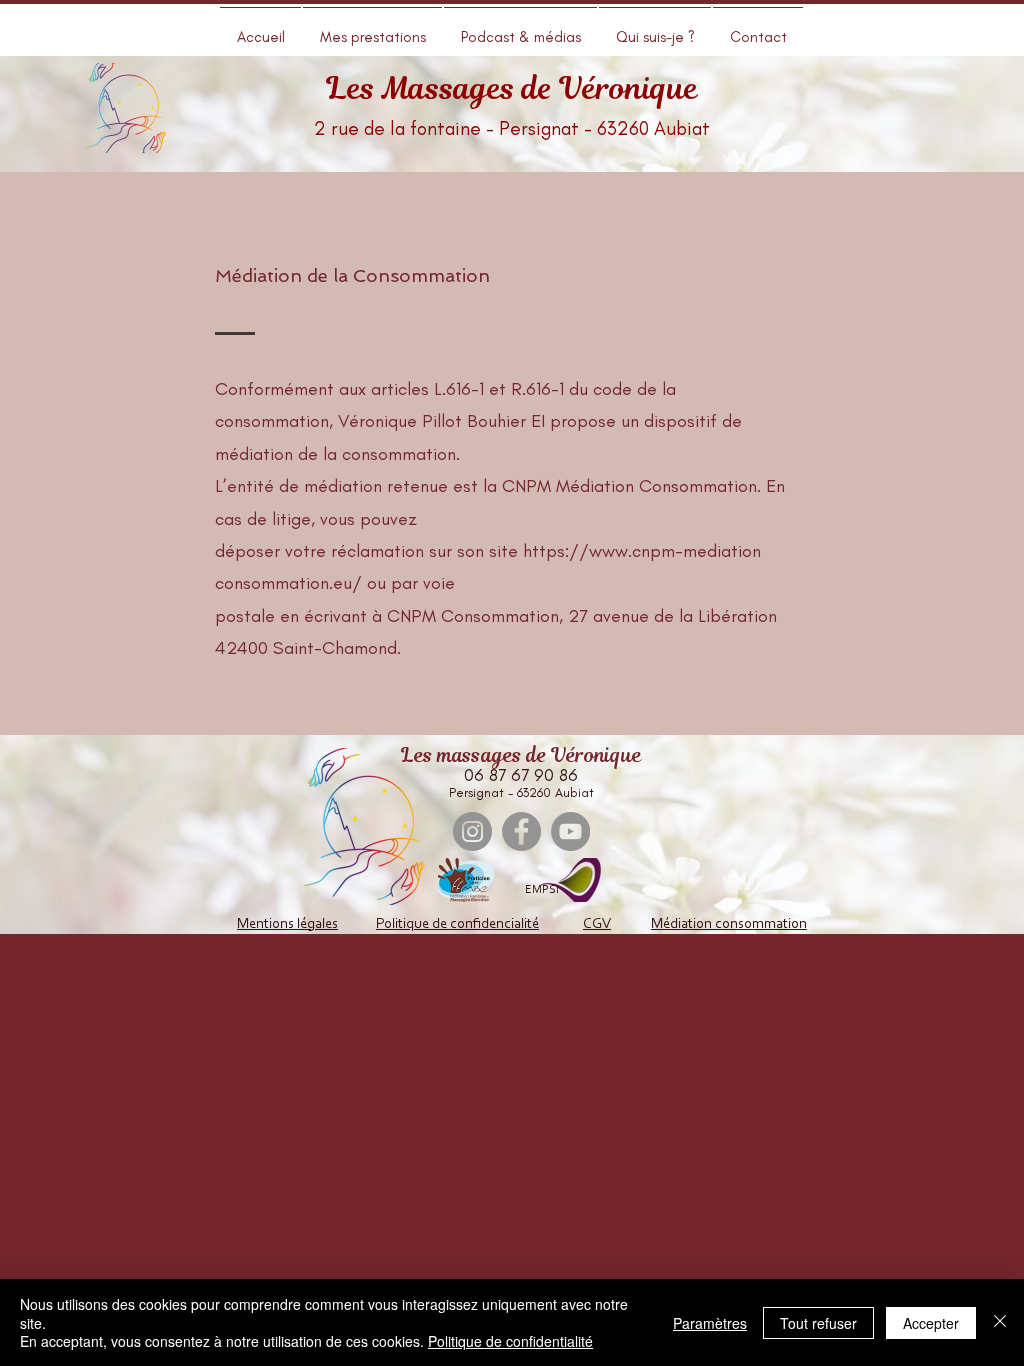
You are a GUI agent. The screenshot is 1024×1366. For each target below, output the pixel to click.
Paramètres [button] (710, 1323)
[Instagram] (472, 831)
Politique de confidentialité (510, 1341)
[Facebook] (521, 831)
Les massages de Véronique (521, 755)
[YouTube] (570, 831)
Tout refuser (818, 1323)
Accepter (931, 1323)
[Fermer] (1000, 1322)
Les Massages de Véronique (512, 88)
